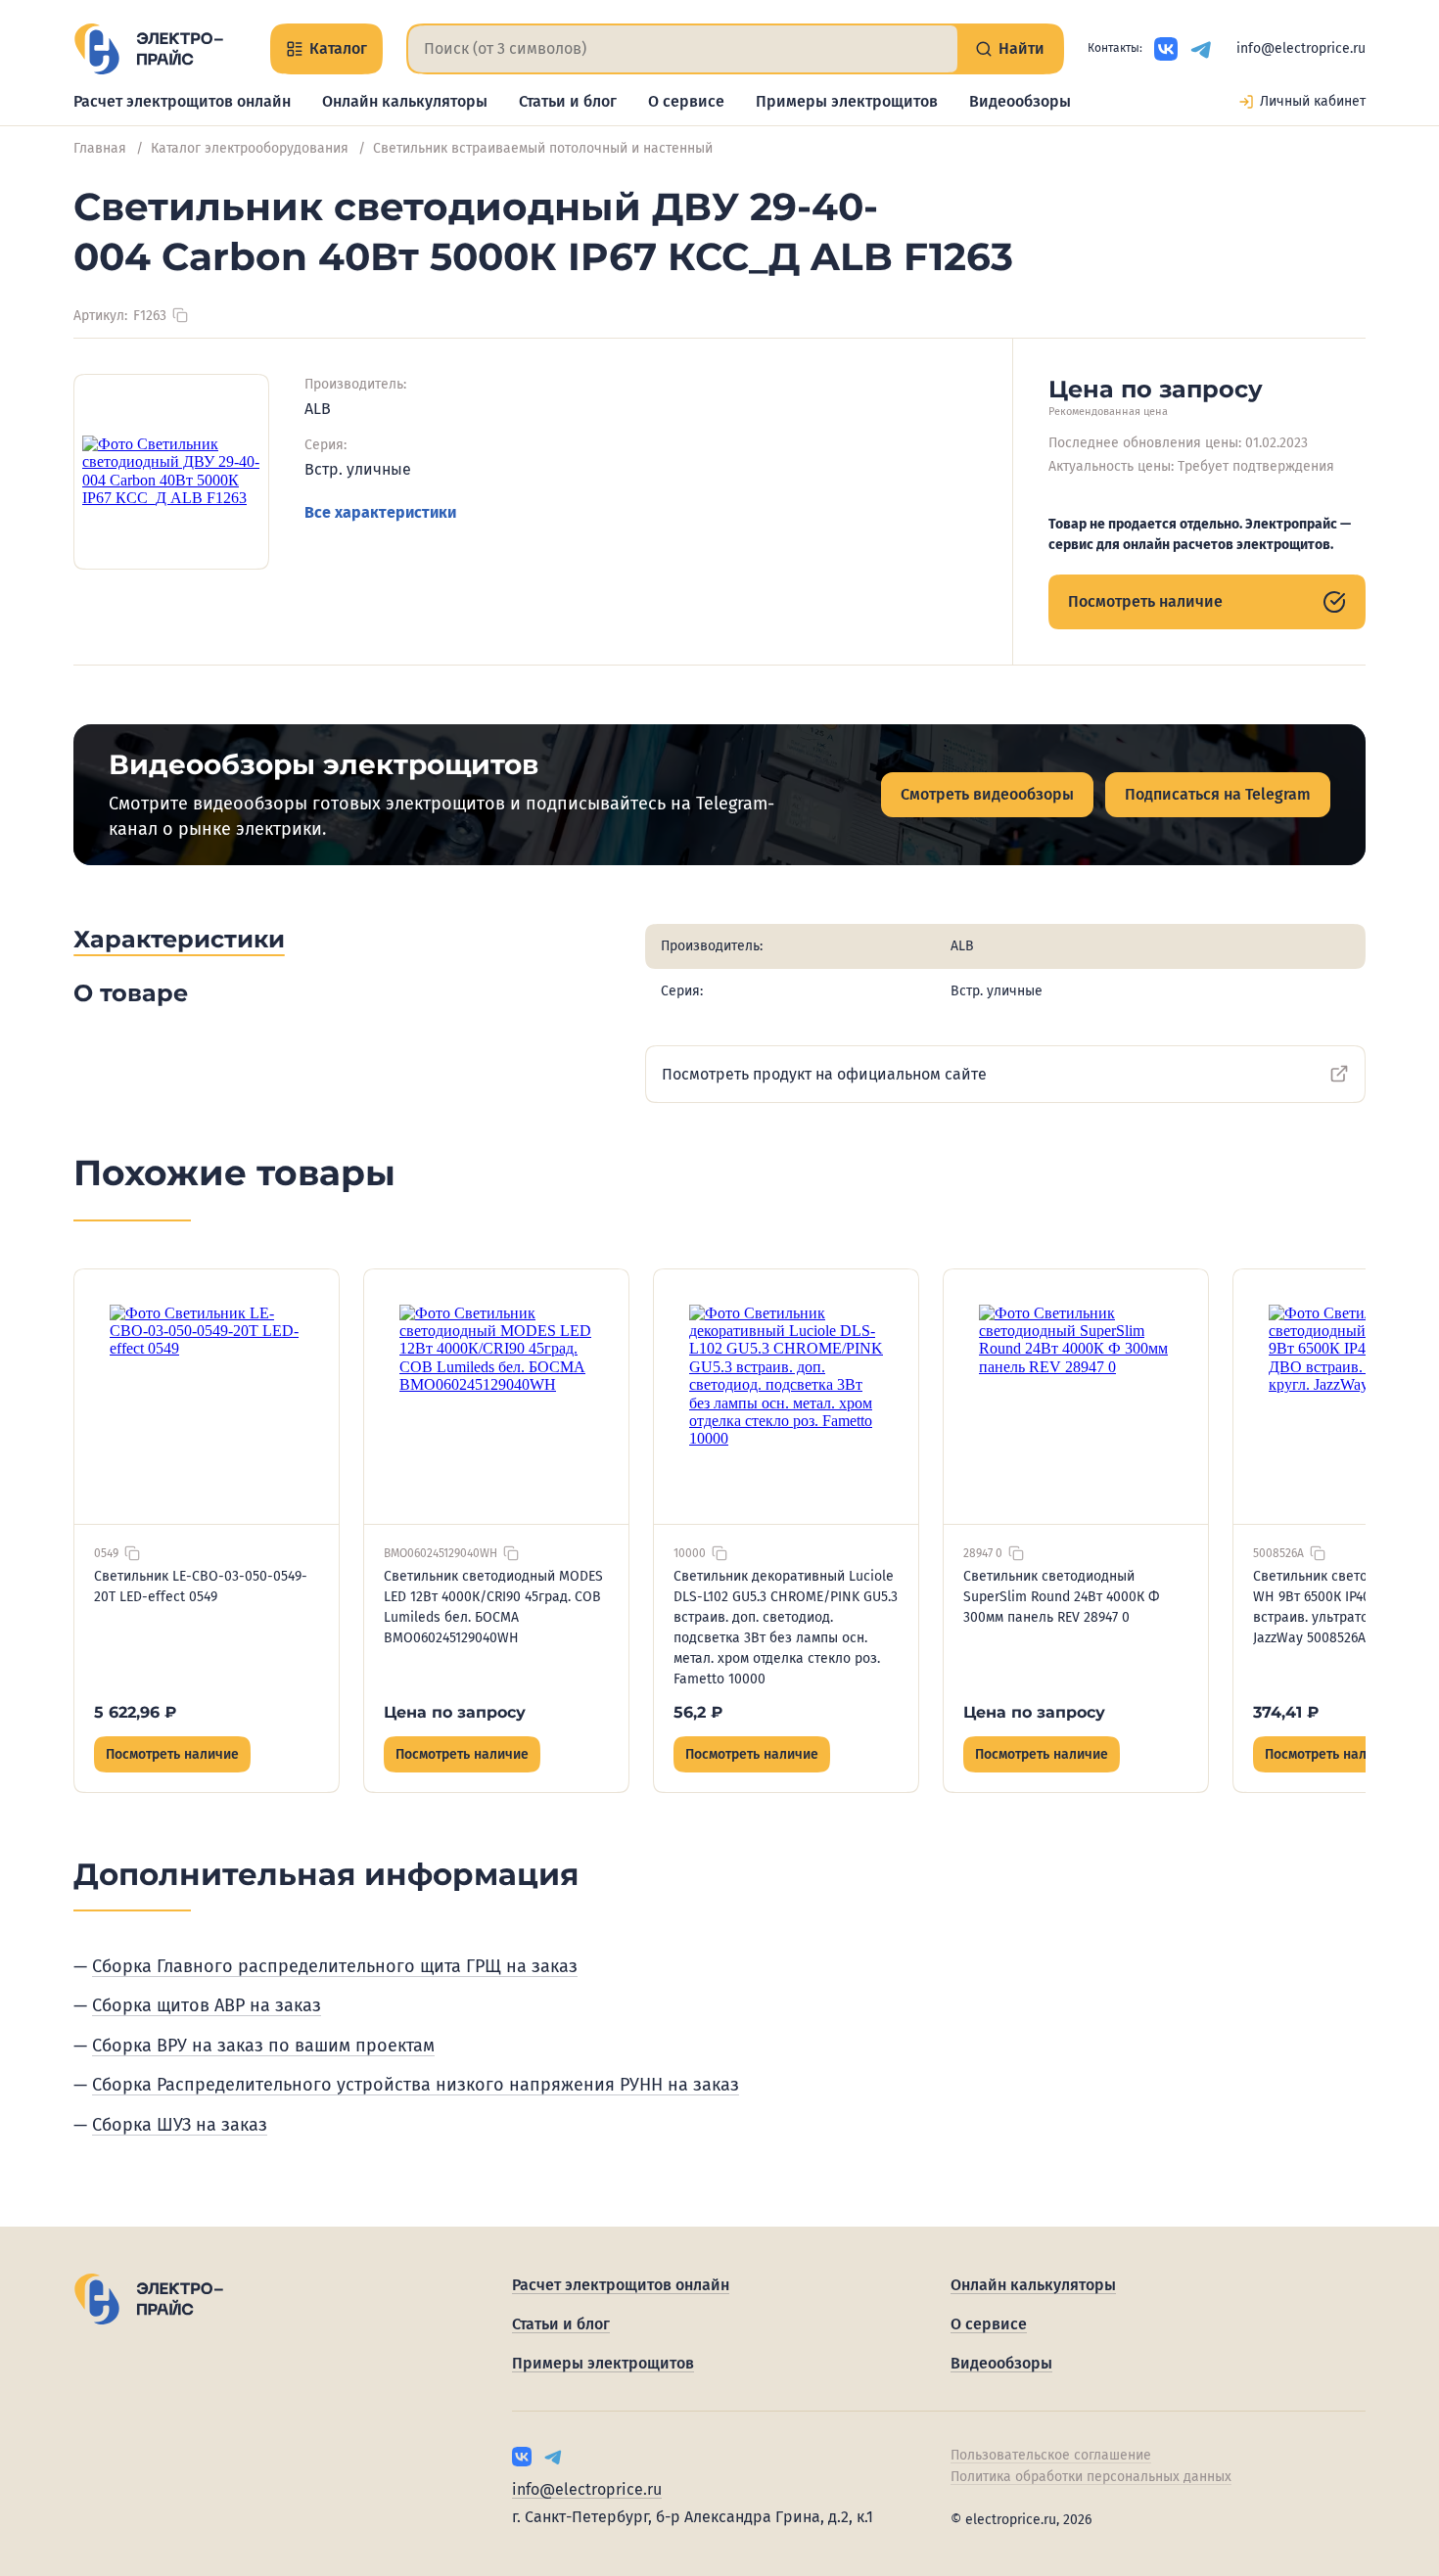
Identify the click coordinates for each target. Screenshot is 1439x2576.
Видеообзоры (1020, 101)
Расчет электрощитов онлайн (182, 101)
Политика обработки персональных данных (1091, 2477)
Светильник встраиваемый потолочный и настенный (543, 148)
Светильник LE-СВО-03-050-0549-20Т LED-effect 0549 (201, 1587)
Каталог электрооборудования (250, 148)
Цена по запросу (455, 1712)
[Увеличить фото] (171, 472)
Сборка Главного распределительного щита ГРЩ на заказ (335, 1966)
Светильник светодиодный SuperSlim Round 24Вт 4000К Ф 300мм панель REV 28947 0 (1061, 1597)
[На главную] (148, 49)
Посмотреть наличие (1145, 601)
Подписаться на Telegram (1218, 794)
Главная (100, 148)
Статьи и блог (568, 101)
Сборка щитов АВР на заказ (207, 2005)
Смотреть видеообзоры (987, 794)
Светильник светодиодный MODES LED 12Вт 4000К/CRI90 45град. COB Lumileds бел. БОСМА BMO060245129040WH (493, 1607)
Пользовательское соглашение (1051, 2455)
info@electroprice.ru (1301, 48)
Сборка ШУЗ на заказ (180, 2125)
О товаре (131, 993)
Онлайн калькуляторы (405, 101)
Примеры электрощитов (847, 101)
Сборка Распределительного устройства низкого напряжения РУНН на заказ (416, 2085)
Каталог (338, 48)
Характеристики (179, 939)
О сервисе (686, 101)
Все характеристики (380, 512)
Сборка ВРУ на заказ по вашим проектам (263, 2046)
